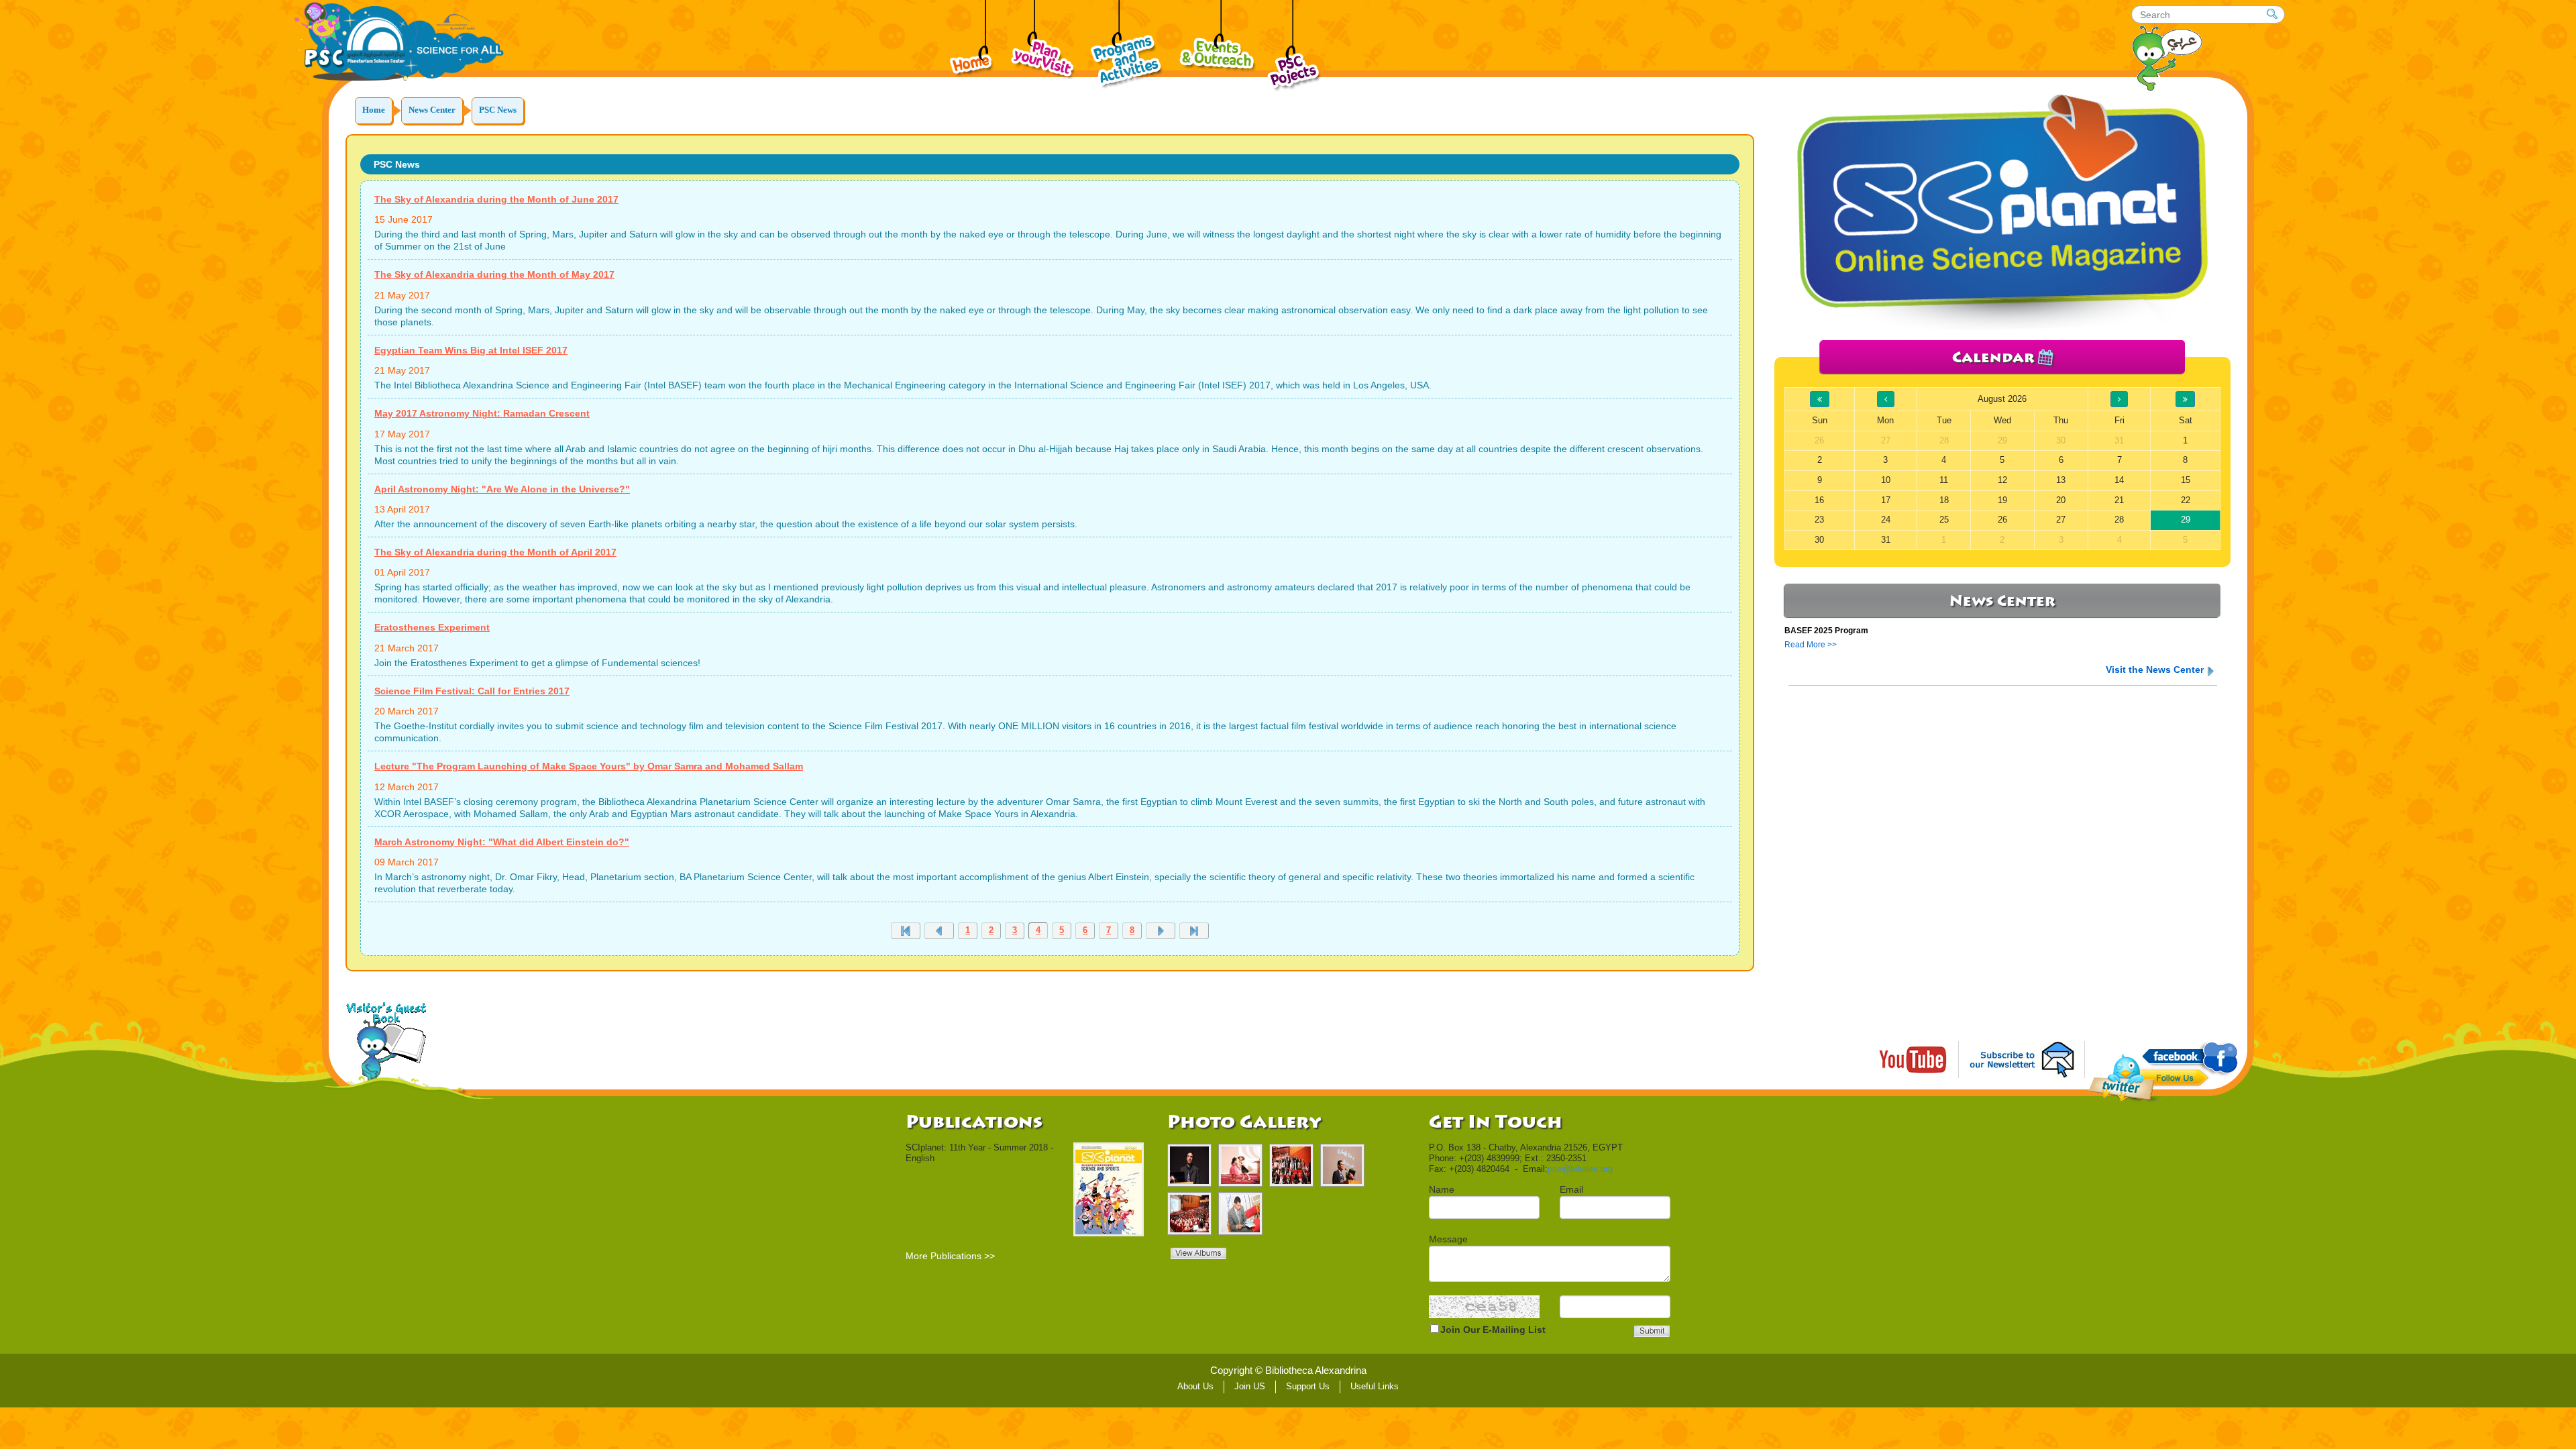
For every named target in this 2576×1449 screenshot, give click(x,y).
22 (2186, 500)
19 (2002, 500)
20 (2061, 500)
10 (1886, 480)
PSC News (498, 110)
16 (1819, 500)
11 (1944, 480)
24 (1886, 520)
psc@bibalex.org (1580, 1169)
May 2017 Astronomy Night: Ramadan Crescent (482, 413)
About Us (1195, 1386)
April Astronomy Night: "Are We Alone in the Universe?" (502, 489)
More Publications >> (950, 1256)
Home (374, 110)
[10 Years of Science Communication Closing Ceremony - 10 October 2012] (1240, 1165)
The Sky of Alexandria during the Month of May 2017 (494, 274)
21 (2119, 500)
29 (2186, 520)
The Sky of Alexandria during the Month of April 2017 (495, 552)
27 (2061, 520)
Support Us (1308, 1386)
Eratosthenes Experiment (432, 627)
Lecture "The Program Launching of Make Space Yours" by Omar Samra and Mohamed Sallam (589, 766)
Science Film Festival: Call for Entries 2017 (472, 691)
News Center (432, 110)
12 (2002, 480)
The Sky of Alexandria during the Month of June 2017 (496, 199)
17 (1886, 500)
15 (2186, 480)
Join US (1250, 1386)
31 (1886, 540)
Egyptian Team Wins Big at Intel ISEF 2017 (471, 350)
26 (2002, 520)
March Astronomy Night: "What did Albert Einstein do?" (502, 842)
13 (2061, 480)
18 (1944, 500)
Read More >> (1811, 645)
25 (1944, 520)
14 (2119, 480)
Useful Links (1375, 1386)
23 (1819, 520)
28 (2119, 520)
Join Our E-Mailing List (1493, 1330)
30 (1819, 540)
